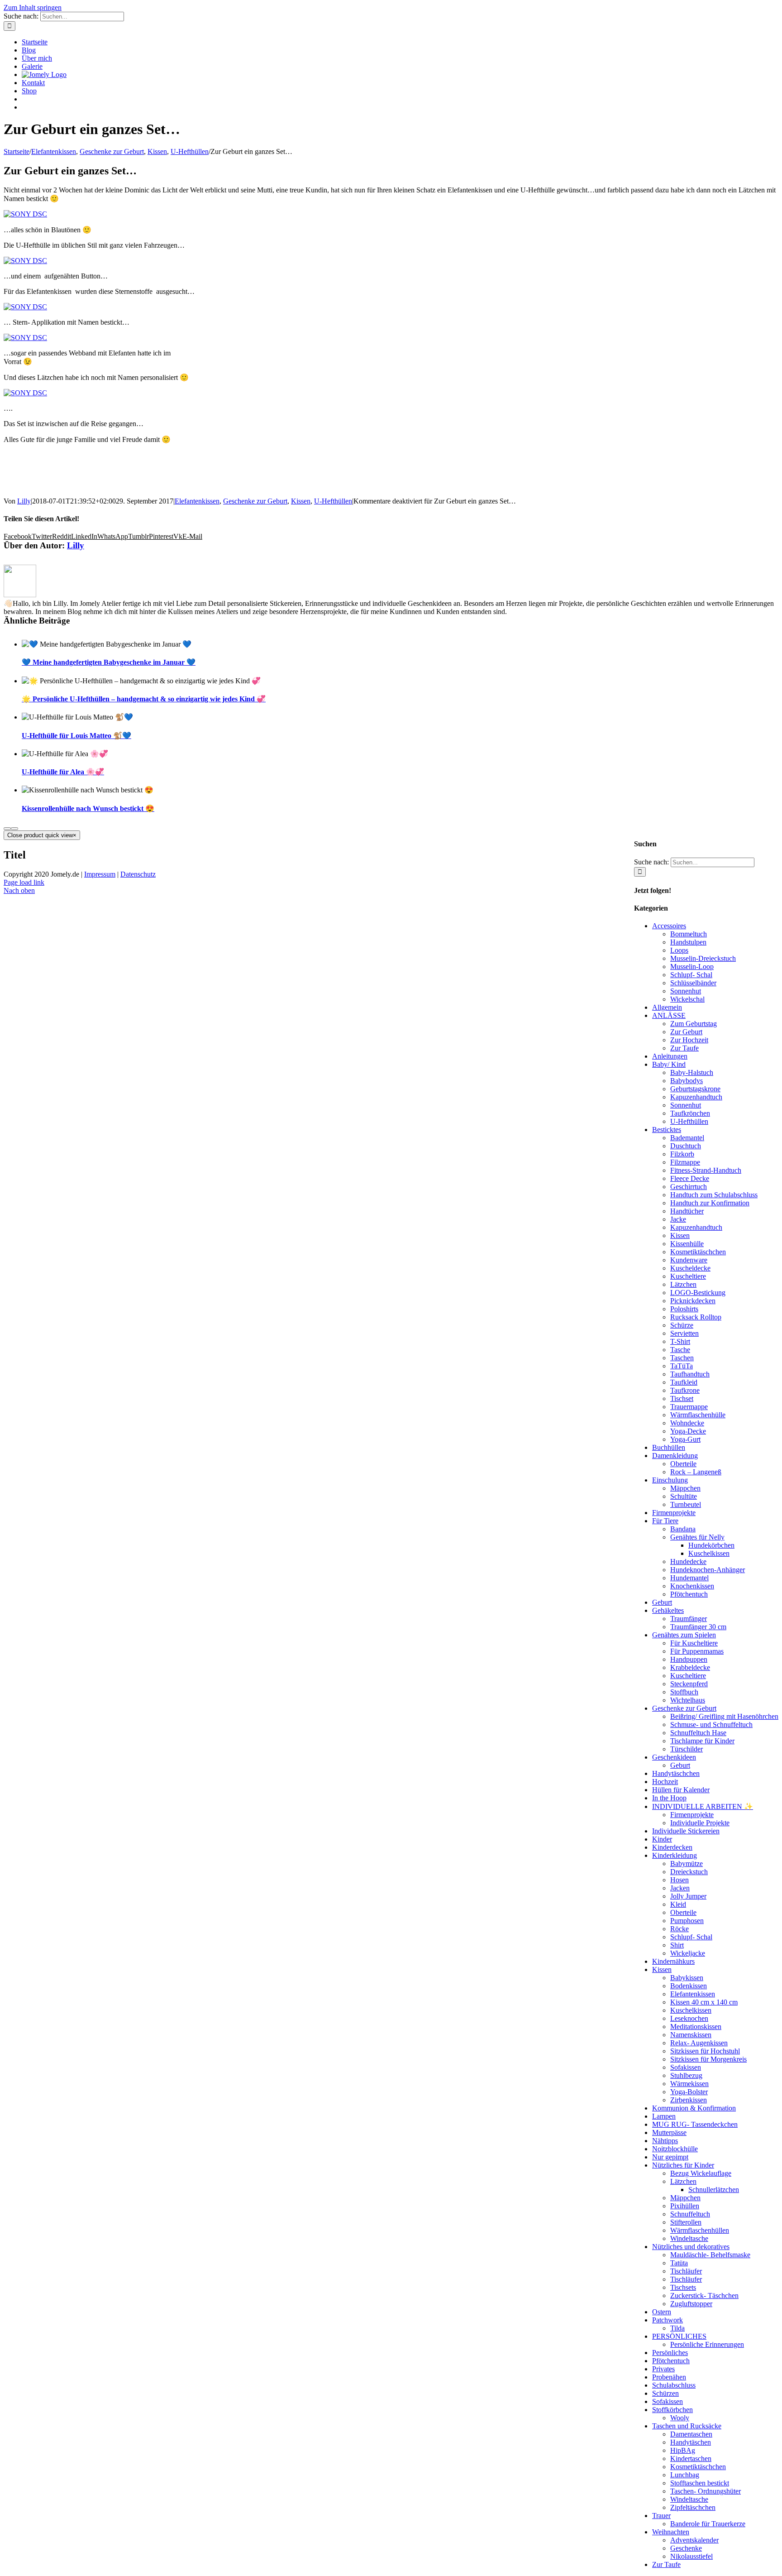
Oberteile (683, 1464)
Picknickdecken (693, 1301)
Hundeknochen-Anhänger (708, 1570)
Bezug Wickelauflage (701, 2173)
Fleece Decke (690, 1178)
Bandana (683, 1529)
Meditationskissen (696, 2027)
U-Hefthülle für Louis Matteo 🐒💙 (76, 736)
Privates (663, 2369)
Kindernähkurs (673, 1961)
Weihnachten (671, 2532)
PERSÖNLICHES (679, 2336)
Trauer (661, 2516)
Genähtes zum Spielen (684, 1635)
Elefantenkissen (197, 501)
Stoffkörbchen (672, 2410)
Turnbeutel (686, 1504)
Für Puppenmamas (697, 1651)
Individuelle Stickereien (686, 1831)
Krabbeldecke (690, 1667)
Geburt (662, 1602)
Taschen (682, 1358)
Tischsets (683, 2287)
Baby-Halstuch (692, 1072)
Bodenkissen (689, 1986)
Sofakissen (686, 2067)
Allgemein (667, 1007)
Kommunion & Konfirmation (694, 2108)
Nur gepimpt (670, 2157)
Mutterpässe (669, 2132)
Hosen (679, 1880)
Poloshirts (684, 1309)
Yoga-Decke (688, 1431)
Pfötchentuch (689, 1594)
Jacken (680, 1888)
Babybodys (687, 1081)
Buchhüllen (669, 1447)
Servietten (684, 1333)
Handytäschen (691, 2442)
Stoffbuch (684, 1692)
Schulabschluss (674, 2385)
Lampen (664, 2116)
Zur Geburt (686, 1032)
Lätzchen (683, 1284)
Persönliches (670, 2353)
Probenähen (669, 2377)
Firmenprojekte (674, 1513)
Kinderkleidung (675, 1855)
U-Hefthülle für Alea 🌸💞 (63, 772)
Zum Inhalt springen (33, 7)
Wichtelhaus (688, 1700)
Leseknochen (689, 2018)
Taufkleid (684, 1382)
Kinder (662, 1839)
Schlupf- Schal (691, 975)
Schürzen (665, 2393)
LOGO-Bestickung (698, 1293)
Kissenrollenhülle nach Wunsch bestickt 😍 (88, 808)
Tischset (682, 1398)
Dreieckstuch (689, 1872)
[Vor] (14, 829)
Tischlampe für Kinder (702, 1741)
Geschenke (686, 2548)
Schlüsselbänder (693, 983)
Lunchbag (685, 2475)
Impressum (100, 874)
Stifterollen (686, 2222)
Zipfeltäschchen (693, 2507)
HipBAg (683, 2450)
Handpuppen (689, 1659)
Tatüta (679, 2263)
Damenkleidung (675, 1456)
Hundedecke (688, 1561)
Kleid (678, 1904)
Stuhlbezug (686, 2075)
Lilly (24, 501)
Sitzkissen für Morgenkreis (708, 2059)
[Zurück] (7, 829)
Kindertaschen (691, 2458)
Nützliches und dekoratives (691, 2247)
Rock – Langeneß (696, 1472)
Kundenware (689, 1260)
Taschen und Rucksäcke (687, 2426)
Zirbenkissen (689, 2100)
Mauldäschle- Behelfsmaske (710, 2255)
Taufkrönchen (690, 1113)
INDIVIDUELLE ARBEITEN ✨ (703, 1806)
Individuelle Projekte (700, 1823)
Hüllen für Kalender (681, 1790)
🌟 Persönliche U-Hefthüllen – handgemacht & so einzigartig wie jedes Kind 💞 (144, 699)
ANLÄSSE (669, 1015)
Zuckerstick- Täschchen (704, 2295)
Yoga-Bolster (689, 2092)
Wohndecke (687, 1423)
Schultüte (684, 1496)
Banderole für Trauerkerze (708, 2524)
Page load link (24, 882)
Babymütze (687, 1864)
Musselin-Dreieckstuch (703, 958)
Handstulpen (688, 942)
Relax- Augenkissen (699, 2043)
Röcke (679, 1929)
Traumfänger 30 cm (698, 1627)
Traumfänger (689, 1619)
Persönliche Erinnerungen (707, 2344)
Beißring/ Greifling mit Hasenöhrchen (724, 1716)
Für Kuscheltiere (694, 1643)
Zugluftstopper (691, 2304)
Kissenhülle (687, 1244)
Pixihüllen (685, 2206)
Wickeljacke (688, 1953)
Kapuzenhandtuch (696, 1097)
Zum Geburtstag (694, 1024)
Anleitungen (670, 1056)
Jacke (678, 1219)
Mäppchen (685, 1488)
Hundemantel (689, 1578)
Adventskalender (694, 2540)
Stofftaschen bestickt (700, 2483)
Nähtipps (665, 2141)
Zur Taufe (684, 1048)
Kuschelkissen (709, 1553)
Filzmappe (685, 1162)
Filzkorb (682, 1154)
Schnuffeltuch (690, 2214)
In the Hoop (669, 1798)
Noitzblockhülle (675, 2149)
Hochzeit (665, 1782)
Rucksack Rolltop (696, 1317)
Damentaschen (691, 2434)
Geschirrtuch (689, 1187)
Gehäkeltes (668, 1610)
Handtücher (687, 1211)
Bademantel (687, 1138)
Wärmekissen (689, 2084)
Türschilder (687, 1749)
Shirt (677, 1945)
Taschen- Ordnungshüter (706, 2491)
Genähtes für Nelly (697, 1537)
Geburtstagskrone (695, 1089)
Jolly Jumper (688, 1896)
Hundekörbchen (711, 1545)
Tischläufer (686, 2271)
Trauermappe (689, 1407)
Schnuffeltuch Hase (698, 1733)
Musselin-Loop (692, 967)
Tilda (677, 2328)
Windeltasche (689, 2238)
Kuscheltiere (688, 1276)
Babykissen (687, 1978)
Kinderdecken (672, 1847)
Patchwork (668, 2320)
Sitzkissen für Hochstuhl (705, 2051)
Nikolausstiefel (691, 2556)
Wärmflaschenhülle (698, 1415)
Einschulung (670, 1480)
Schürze (682, 1325)
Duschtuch (686, 1146)
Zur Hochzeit (689, 1040)
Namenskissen (691, 2035)
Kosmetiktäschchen (698, 1252)
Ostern (662, 2312)
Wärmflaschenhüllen (700, 2230)
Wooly (680, 2418)
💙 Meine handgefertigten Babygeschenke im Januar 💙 (109, 662)
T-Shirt (680, 1341)
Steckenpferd (689, 1684)
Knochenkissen (692, 1586)
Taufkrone (685, 1390)
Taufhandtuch (690, 1374)
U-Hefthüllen (333, 501)
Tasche (680, 1350)
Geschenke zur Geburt (255, 501)
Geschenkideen (674, 1757)
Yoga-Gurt (685, 1439)
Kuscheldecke (690, 1268)
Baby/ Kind (669, 1064)
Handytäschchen (676, 1773)
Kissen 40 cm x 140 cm (704, 2002)
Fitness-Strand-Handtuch (706, 1170)
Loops (679, 950)
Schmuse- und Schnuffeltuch (711, 1725)
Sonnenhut (686, 991)
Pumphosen (687, 1921)
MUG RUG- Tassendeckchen (695, 2124)
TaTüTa (682, 1366)
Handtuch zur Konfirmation (710, 1203)
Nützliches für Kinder (683, 2165)
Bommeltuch (689, 934)
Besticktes (667, 1130)
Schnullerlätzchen (714, 2190)
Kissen (301, 501)
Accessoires (669, 926)
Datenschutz (138, 874)
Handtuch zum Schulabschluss (714, 1195)
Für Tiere (665, 1521)
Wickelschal (687, 999)
